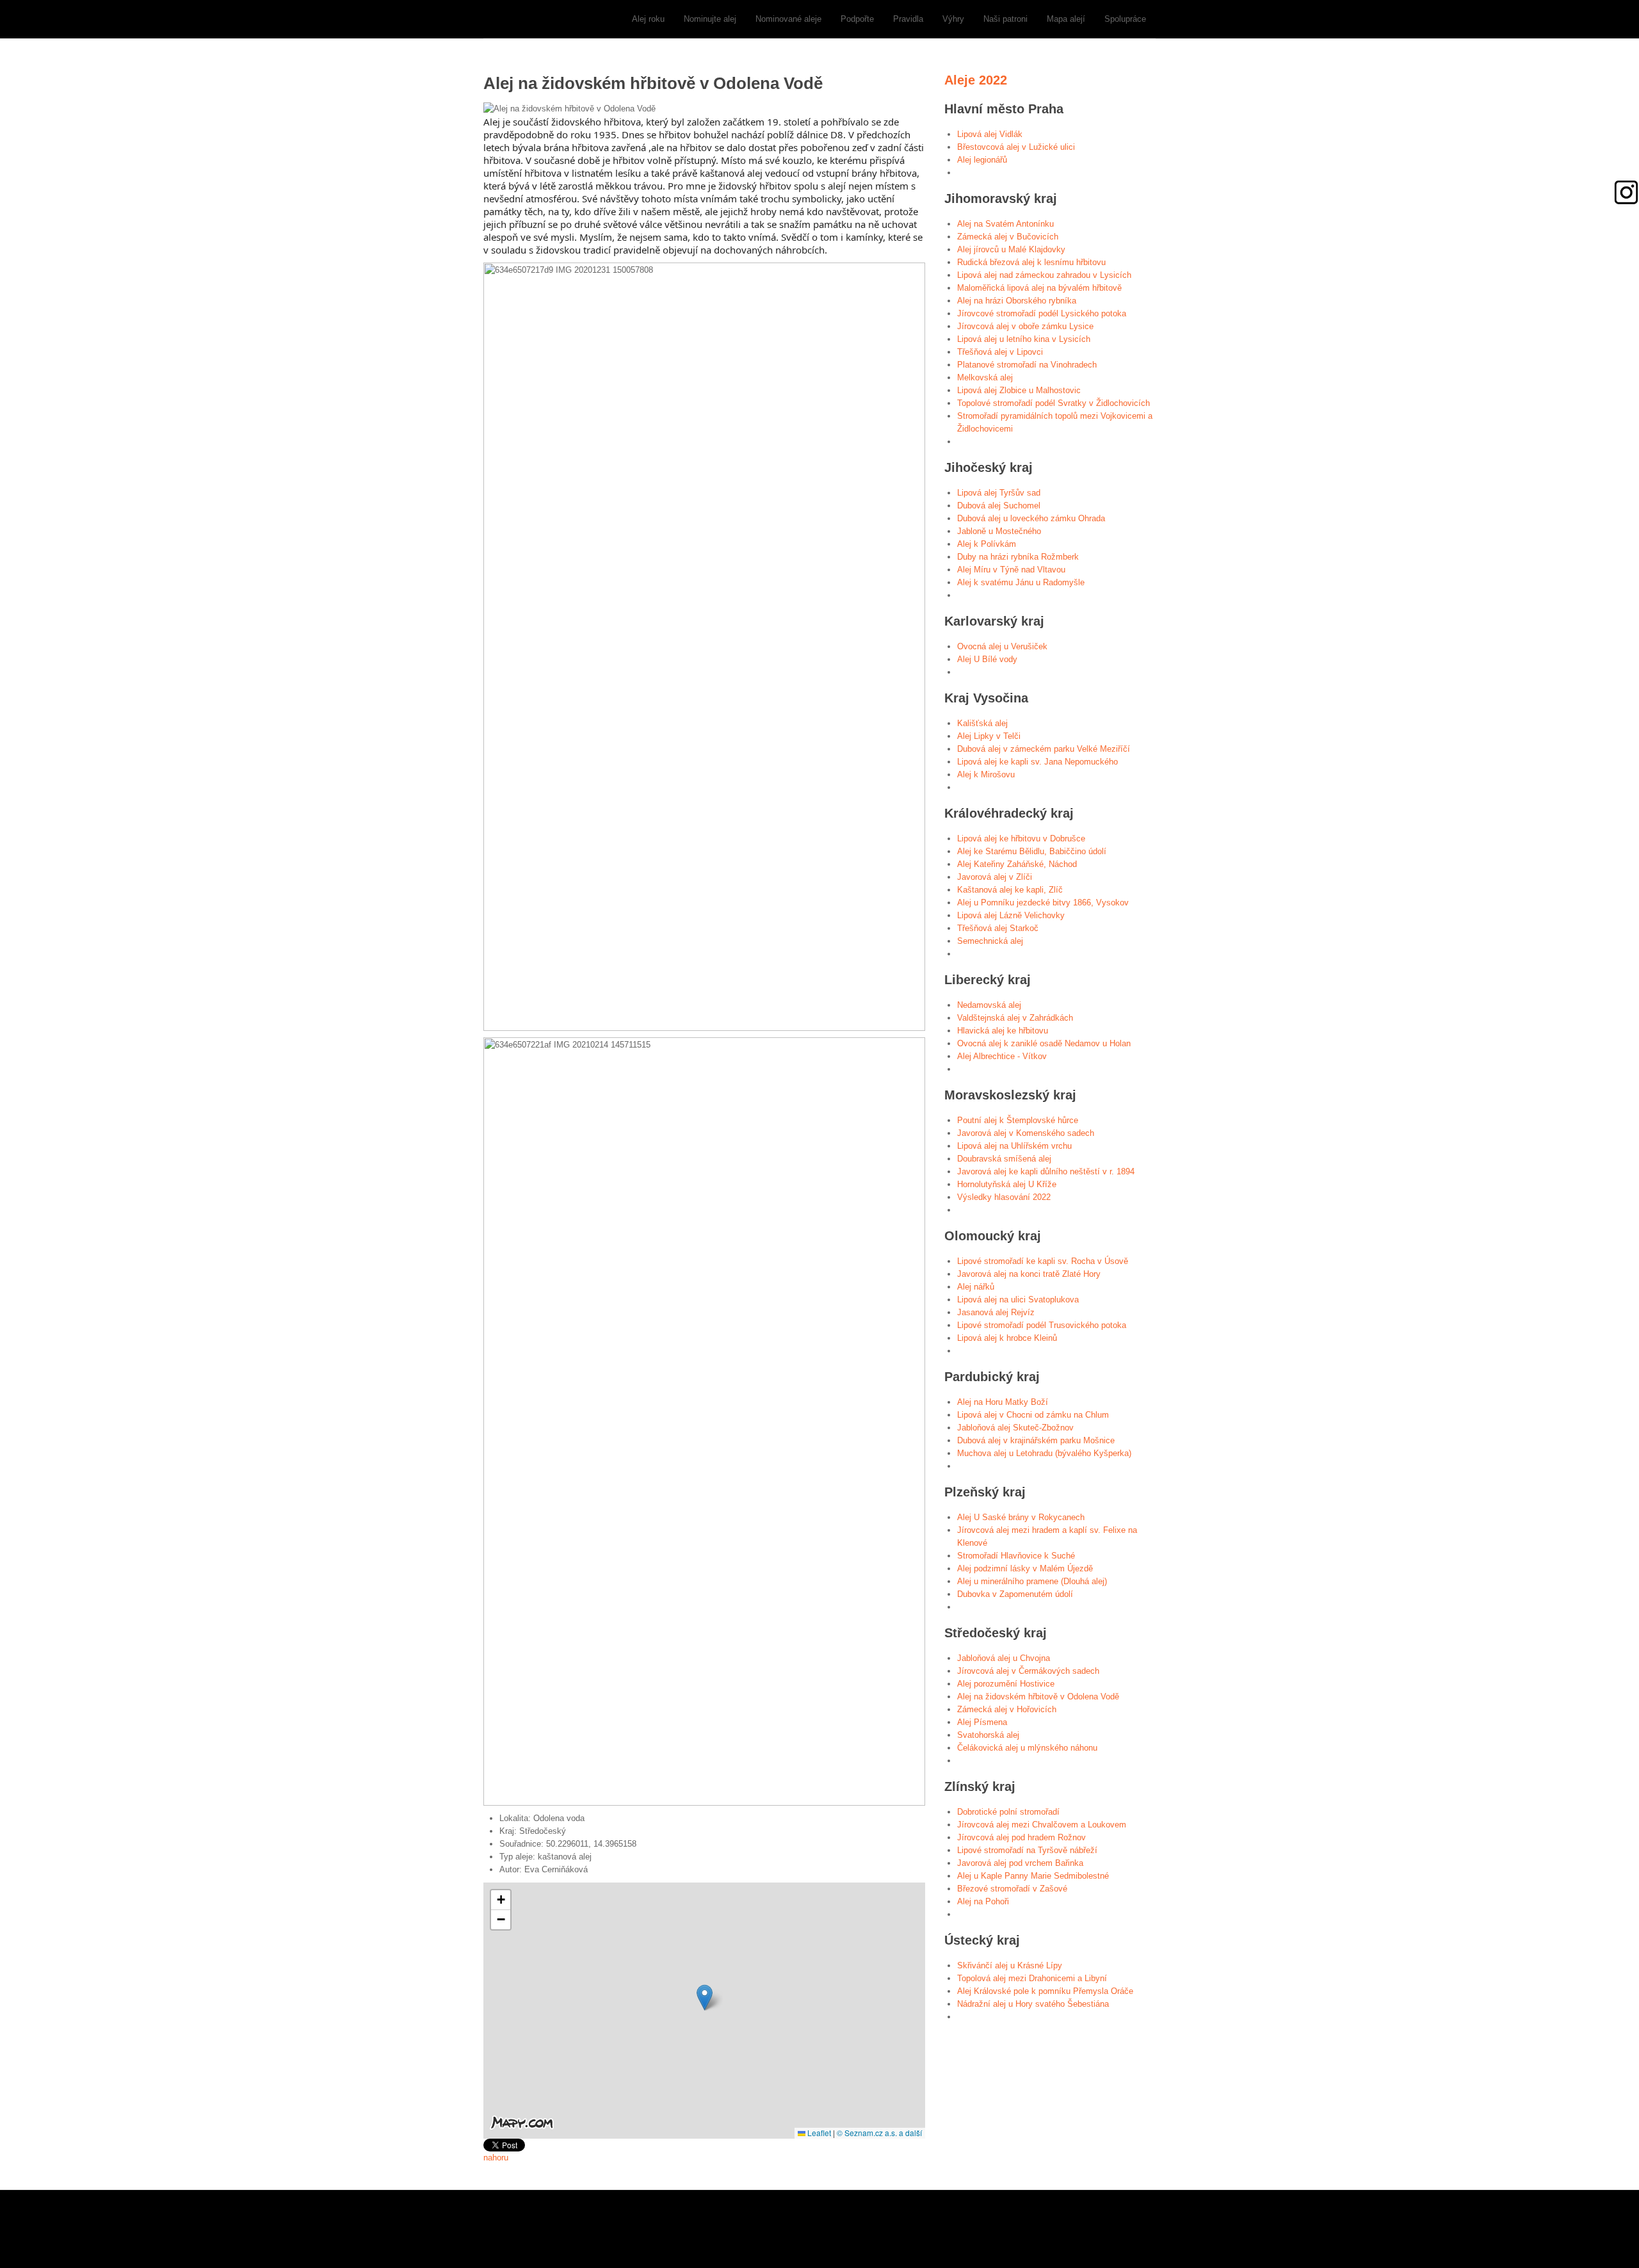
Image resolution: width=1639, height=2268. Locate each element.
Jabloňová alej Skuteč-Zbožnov (1015, 1428)
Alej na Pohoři (983, 1901)
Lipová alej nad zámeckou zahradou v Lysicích (1044, 275)
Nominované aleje (788, 19)
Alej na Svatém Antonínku (1005, 224)
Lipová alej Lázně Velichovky (1011, 915)
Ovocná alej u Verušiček (1002, 646)
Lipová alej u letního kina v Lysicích (1024, 339)
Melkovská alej (985, 377)
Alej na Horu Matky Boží (1003, 1402)
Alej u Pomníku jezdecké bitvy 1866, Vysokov (1043, 903)
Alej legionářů (982, 160)
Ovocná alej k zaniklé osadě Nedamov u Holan (1044, 1043)
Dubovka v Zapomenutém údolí (1015, 1594)
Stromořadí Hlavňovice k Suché (1016, 1556)
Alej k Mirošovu (986, 774)
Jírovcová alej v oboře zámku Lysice (1025, 326)
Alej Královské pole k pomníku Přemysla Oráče (1045, 1991)
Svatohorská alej (988, 1735)
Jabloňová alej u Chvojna (1004, 1658)
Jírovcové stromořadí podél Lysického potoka (1042, 313)
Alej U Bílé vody (987, 659)
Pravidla (908, 19)
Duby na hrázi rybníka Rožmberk (1018, 557)
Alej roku (648, 19)
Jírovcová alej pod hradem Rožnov (1021, 1837)
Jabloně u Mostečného (999, 531)
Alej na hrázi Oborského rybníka (1017, 301)
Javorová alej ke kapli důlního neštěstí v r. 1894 (1046, 1171)
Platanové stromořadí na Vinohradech (1027, 365)
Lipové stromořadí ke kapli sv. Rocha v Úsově (1043, 1261)
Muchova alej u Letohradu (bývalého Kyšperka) (1044, 1453)
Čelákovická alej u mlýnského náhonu (1027, 1748)
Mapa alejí (1066, 19)
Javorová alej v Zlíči (995, 877)
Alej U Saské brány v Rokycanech (1021, 1517)
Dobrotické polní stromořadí (1008, 1812)
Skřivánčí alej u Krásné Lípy (1010, 1965)
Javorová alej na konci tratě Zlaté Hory (1029, 1274)
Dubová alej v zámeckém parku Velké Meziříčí (1044, 749)
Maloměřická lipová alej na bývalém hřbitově (1039, 288)
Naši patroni (1005, 19)
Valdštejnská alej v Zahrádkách (1015, 1018)
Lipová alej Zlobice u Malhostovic (1019, 390)
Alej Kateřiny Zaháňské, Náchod (1017, 864)
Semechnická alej (990, 941)
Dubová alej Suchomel (999, 506)
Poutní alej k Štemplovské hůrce (1018, 1120)
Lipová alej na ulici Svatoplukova (1018, 1300)
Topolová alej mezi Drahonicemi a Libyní (1032, 1978)
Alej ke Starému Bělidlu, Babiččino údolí (1032, 851)
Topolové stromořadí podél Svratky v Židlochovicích (1054, 403)
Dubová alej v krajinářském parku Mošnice (1036, 1440)
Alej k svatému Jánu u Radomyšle (1021, 582)
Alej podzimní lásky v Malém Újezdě (1025, 1568)
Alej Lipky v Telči (989, 736)
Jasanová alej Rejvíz (996, 1312)
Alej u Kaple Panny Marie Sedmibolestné (1033, 1876)
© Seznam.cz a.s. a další (879, 2133)
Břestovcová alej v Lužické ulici (1016, 147)
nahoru (496, 2158)
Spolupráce (1125, 19)
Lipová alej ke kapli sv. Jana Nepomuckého (1037, 762)
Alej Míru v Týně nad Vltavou (1011, 570)
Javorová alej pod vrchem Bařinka (1020, 1863)
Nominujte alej (710, 19)
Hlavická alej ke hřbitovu (1003, 1031)
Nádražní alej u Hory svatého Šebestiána (1033, 2004)
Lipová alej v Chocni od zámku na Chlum (1033, 1415)
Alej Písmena (982, 1722)
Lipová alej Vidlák (990, 134)
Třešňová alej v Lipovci (1000, 352)
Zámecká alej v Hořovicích (1007, 1709)
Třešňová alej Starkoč (998, 928)
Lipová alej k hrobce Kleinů (1007, 1338)
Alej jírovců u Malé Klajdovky (1011, 249)
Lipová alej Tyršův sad (999, 493)
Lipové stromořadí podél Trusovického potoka (1042, 1325)
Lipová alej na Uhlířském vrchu (1014, 1146)
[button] (705, 1997)
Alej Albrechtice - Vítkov (1002, 1056)
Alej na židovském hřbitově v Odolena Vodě (1038, 1697)
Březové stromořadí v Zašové (1012, 1889)
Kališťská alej (982, 723)
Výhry (953, 19)
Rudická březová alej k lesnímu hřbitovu (1031, 262)
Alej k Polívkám (987, 544)
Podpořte (857, 19)
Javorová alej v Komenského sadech (1026, 1133)
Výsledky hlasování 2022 (1004, 1197)
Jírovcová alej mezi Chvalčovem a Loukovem (1042, 1825)
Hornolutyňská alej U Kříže (1007, 1184)
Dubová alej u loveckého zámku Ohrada (1031, 518)
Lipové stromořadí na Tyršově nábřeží (1027, 1850)
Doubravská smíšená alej (1004, 1159)
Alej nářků (976, 1287)
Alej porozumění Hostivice (1006, 1684)
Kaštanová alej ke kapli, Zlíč (1010, 890)
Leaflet (818, 2133)
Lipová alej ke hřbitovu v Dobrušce (1021, 838)
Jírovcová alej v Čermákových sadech (1028, 1671)
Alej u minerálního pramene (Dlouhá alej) (1032, 1581)
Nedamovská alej (989, 1005)
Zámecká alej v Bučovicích (1008, 237)
